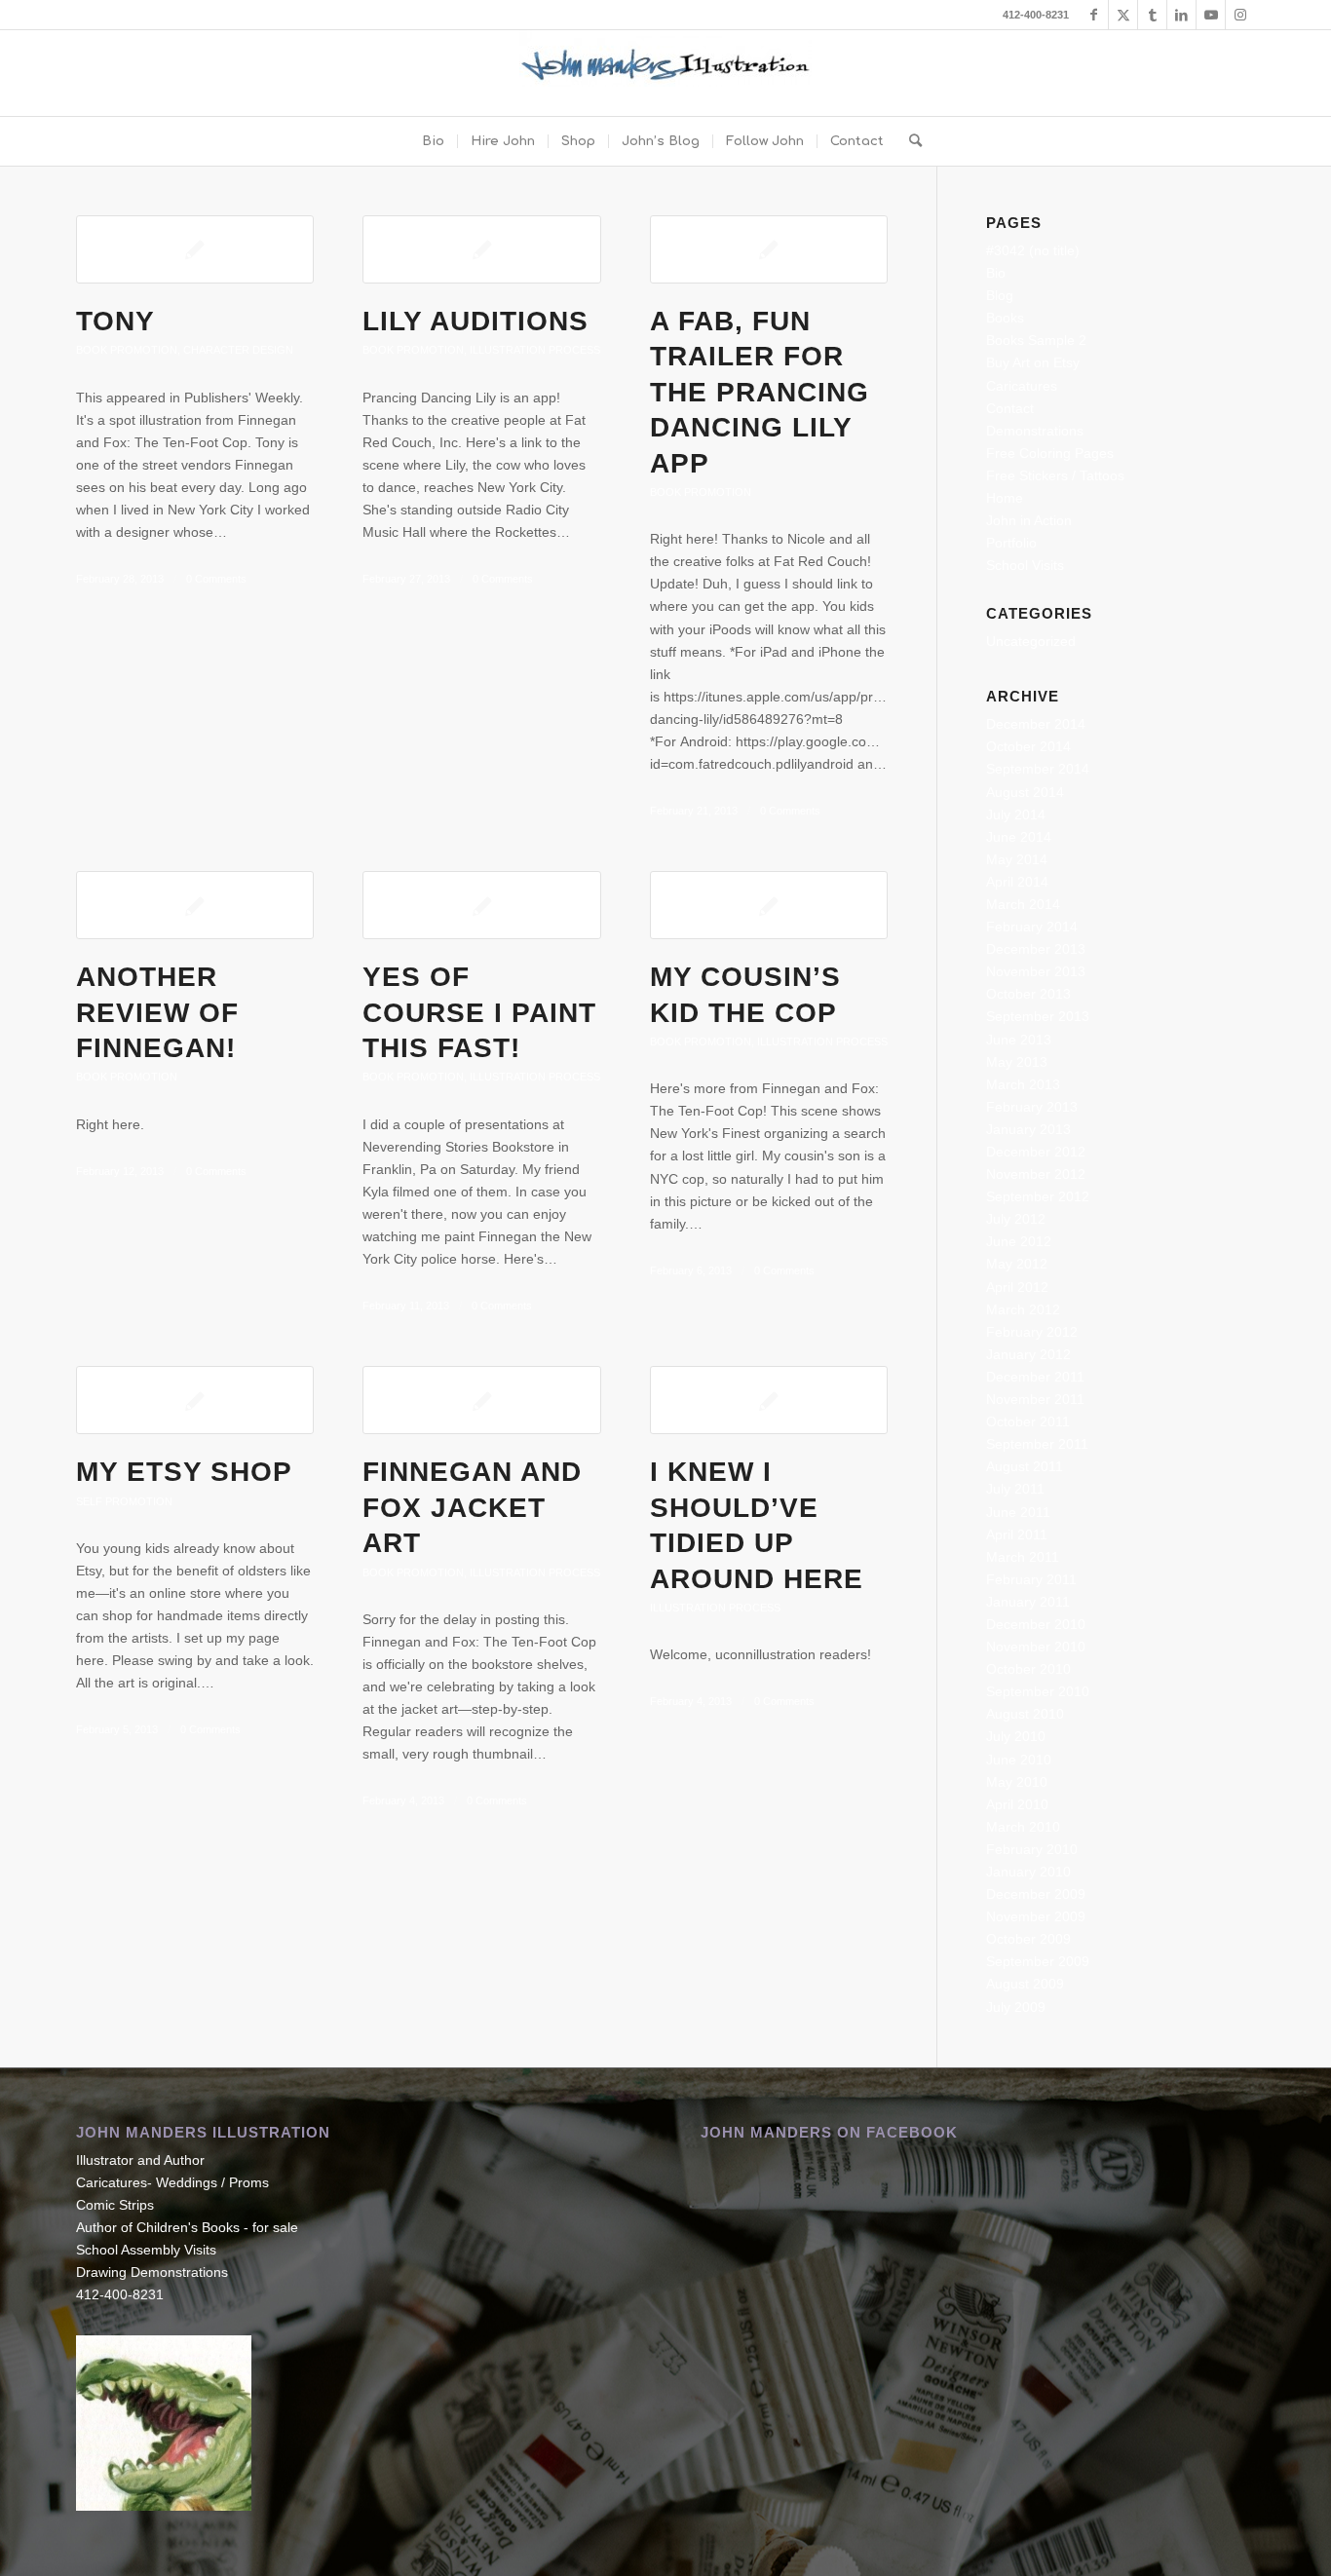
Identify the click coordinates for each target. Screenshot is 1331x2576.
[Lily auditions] (481, 249)
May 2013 (1017, 1062)
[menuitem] (433, 141)
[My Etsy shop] (195, 1400)
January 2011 (1028, 1602)
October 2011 (1028, 1421)
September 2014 (1038, 769)
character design (238, 350)
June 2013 (1019, 1040)
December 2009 (1036, 1894)
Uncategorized (1031, 641)
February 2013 (1032, 1107)
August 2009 (1025, 1984)
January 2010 (1028, 1872)
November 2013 (1036, 971)
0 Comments (216, 579)
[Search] (909, 141)
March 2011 (1023, 1557)
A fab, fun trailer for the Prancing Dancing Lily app (760, 392)
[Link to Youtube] (1211, 15)
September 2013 (1038, 1016)
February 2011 (1031, 1579)
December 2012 (1036, 1152)
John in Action (1029, 520)
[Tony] (195, 249)
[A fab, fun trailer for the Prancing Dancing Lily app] (769, 249)
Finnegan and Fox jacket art (472, 1507)
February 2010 (1032, 1849)
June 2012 (1019, 1241)
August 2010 (1025, 1714)
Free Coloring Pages (1050, 453)
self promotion (124, 1501)
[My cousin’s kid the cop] (769, 905)
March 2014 (1023, 904)
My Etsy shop (184, 1472)
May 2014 (1017, 859)
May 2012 (1017, 1264)
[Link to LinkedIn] (1181, 15)
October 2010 (1028, 1669)
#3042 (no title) (1033, 250)
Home (1005, 498)
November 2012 (1036, 1174)
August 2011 (1025, 1466)
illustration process (535, 350)
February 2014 (1032, 927)
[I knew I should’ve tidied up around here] (769, 1400)
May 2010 (1017, 1782)
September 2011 (1037, 1444)
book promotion (127, 350)
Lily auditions (475, 321)
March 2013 (1023, 1084)
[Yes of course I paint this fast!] (481, 905)
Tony (115, 321)
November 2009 (1036, 1916)
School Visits (1025, 565)
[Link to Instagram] (1240, 15)
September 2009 (1038, 1961)
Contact (1010, 408)
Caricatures (1022, 386)
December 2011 (1035, 1377)
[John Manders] (665, 73)
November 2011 (1035, 1399)
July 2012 (1016, 1219)
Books (1005, 318)
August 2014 (1025, 792)
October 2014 (1028, 746)
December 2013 (1036, 949)
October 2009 (1028, 1939)
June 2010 (1019, 1760)
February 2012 (1032, 1332)
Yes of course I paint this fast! (479, 1012)
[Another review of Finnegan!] (195, 905)
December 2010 (1036, 1624)
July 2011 (1015, 1489)
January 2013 (1028, 1129)
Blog (1000, 295)
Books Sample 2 (1036, 340)
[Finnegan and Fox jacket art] (481, 1400)
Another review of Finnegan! (157, 1012)
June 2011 (1018, 1512)
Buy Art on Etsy (1033, 362)
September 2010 (1038, 1691)
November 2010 (1036, 1647)
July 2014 (1016, 814)
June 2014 (1019, 837)
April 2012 (1017, 1287)
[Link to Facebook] (1094, 15)
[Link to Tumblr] (1152, 15)
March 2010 (1023, 1827)
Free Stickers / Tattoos (1055, 475)
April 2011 (1017, 1534)
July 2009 (1016, 2007)
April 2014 (1017, 882)
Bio (996, 273)
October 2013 (1028, 994)
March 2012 (1023, 1309)
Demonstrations (1035, 431)
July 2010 (1016, 1736)
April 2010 (1017, 1804)
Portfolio (1011, 543)
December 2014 (1036, 724)
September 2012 (1038, 1196)
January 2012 (1028, 1354)
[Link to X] (1123, 15)
